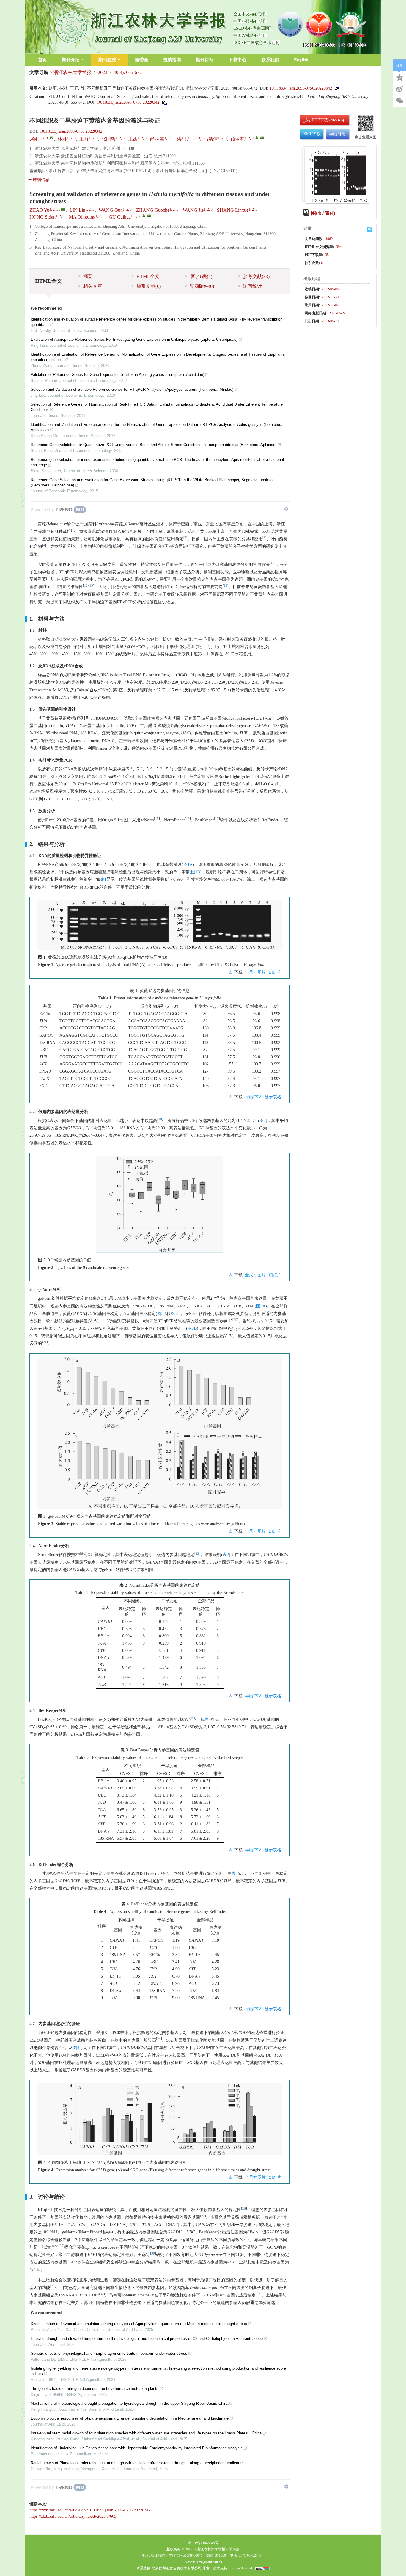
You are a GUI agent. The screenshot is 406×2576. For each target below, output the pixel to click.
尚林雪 (157, 139)
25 (62, 2046)
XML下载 (312, 134)
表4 (235, 1873)
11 (49, 578)
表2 (226, 1555)
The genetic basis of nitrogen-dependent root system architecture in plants (95, 2389)
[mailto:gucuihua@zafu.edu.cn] (262, 138)
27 (203, 2216)
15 (157, 819)
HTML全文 (148, 276)
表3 (208, 1719)
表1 (103, 879)
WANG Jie (193, 210)
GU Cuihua (120, 217)
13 (91, 586)
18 (160, 1119)
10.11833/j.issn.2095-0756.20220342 (301, 88)
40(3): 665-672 (128, 72)
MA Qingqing (82, 217)
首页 (43, 60)
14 (226, 586)
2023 (103, 72)
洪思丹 (184, 139)
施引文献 (149, 286)
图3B (162, 1314)
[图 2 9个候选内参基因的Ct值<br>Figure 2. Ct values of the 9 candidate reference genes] (160, 1207)
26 (244, 2209)
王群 (84, 139)
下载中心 (237, 60)
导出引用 (337, 134)
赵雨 (34, 139)
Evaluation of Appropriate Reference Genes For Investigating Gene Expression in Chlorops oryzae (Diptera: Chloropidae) (134, 339)
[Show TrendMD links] (286, 509)
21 (45, 1342)
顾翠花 (237, 139)
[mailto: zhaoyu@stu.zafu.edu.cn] (63, 209)
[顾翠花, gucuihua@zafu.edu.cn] (257, 138)
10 (273, 563)
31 (53, 2286)
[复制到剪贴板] (337, 88)
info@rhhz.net (242, 2568)
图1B (196, 872)
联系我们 (270, 60)
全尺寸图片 (255, 972)
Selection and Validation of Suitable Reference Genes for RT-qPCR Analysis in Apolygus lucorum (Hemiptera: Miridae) (132, 389)
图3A (261, 1306)
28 (247, 2238)
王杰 (133, 139)
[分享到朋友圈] (399, 101)
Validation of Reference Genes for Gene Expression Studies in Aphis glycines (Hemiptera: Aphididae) (117, 375)
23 (193, 1718)
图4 (76, 2048)
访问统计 (252, 286)
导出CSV (254, 1097)
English (301, 60)
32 (102, 2294)
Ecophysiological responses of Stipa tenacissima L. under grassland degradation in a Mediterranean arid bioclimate (130, 2418)
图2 (263, 1121)
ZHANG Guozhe (153, 210)
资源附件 (202, 286)
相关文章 (93, 286)
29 (62, 2246)
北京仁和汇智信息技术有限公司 (177, 2568)
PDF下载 (315, 120)
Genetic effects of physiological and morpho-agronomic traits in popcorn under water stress (109, 2353)
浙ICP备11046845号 (203, 2543)
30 (153, 2254)
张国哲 (108, 139)
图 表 (201, 276)
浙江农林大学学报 (73, 72)
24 (159, 2039)
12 (86, 586)
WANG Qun (111, 210)
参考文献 (256, 276)
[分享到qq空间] (399, 77)
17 (217, 819)
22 (197, 1554)
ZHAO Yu (39, 210)
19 (195, 1297)
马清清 (211, 139)
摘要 (88, 276)
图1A (188, 865)
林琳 (62, 139)
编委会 (142, 60)
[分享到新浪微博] (399, 89)
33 (259, 2294)
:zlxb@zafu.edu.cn (209, 2562)
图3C (175, 1314)
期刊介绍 (71, 60)
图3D (192, 1328)
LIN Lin (77, 210)
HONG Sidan (43, 217)
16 (188, 819)
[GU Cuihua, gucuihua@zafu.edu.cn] (144, 216)
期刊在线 (107, 60)
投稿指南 (172, 60)
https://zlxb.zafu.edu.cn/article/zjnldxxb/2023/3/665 (73, 2516)
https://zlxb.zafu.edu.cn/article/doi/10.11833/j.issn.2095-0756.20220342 (90, 2510)
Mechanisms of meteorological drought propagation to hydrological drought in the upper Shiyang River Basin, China (129, 2403)
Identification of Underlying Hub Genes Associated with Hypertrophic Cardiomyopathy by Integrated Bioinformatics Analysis (137, 2448)
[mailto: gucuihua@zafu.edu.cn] (149, 216)
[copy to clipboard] (164, 102)
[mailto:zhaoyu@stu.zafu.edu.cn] (52, 138)
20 (235, 1320)
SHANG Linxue (233, 210)
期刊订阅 (205, 60)
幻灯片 (275, 972)
